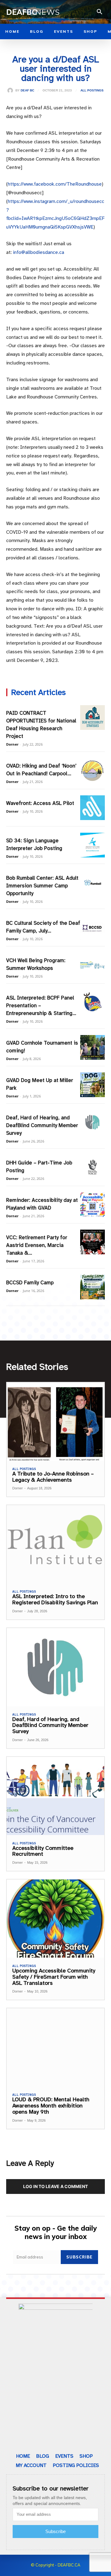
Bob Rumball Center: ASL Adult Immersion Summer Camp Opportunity (42, 886)
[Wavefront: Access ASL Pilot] (92, 808)
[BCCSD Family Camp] (92, 1287)
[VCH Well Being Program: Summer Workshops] (92, 965)
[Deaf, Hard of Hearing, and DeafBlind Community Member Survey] (92, 1122)
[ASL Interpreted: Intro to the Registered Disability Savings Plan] (55, 1544)
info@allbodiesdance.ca (39, 252)
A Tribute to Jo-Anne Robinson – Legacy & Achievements (53, 1477)
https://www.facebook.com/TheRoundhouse (55, 184)
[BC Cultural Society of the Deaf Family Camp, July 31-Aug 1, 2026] (92, 928)
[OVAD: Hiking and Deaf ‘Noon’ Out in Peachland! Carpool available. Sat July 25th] (92, 770)
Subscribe (79, 2257)
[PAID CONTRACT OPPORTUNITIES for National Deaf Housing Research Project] (92, 718)
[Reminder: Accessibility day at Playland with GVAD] (92, 1205)
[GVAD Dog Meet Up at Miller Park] (92, 1085)
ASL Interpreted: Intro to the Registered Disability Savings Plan (55, 1599)
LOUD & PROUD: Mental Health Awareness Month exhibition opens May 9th (51, 2106)
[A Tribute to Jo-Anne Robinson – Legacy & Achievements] (55, 1422)
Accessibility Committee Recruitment (43, 1851)
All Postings (92, 90)
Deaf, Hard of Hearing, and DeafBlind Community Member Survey (42, 1125)
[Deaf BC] (11, 90)
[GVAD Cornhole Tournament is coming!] (92, 1047)
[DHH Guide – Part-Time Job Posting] (92, 1167)
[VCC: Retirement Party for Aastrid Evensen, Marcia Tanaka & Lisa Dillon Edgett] (92, 1242)
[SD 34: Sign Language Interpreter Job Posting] (92, 845)
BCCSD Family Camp (30, 1283)
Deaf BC (27, 90)
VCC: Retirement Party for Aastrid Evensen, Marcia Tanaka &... (37, 1245)
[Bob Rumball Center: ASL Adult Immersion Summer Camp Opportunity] (92, 882)
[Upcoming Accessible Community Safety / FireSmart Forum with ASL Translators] (55, 1919)
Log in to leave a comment (55, 2186)
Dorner (12, 744)
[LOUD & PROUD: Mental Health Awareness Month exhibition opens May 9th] (55, 2047)
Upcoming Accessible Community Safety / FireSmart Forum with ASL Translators (54, 1977)
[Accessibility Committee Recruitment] (55, 1796)
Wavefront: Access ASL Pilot (40, 803)
